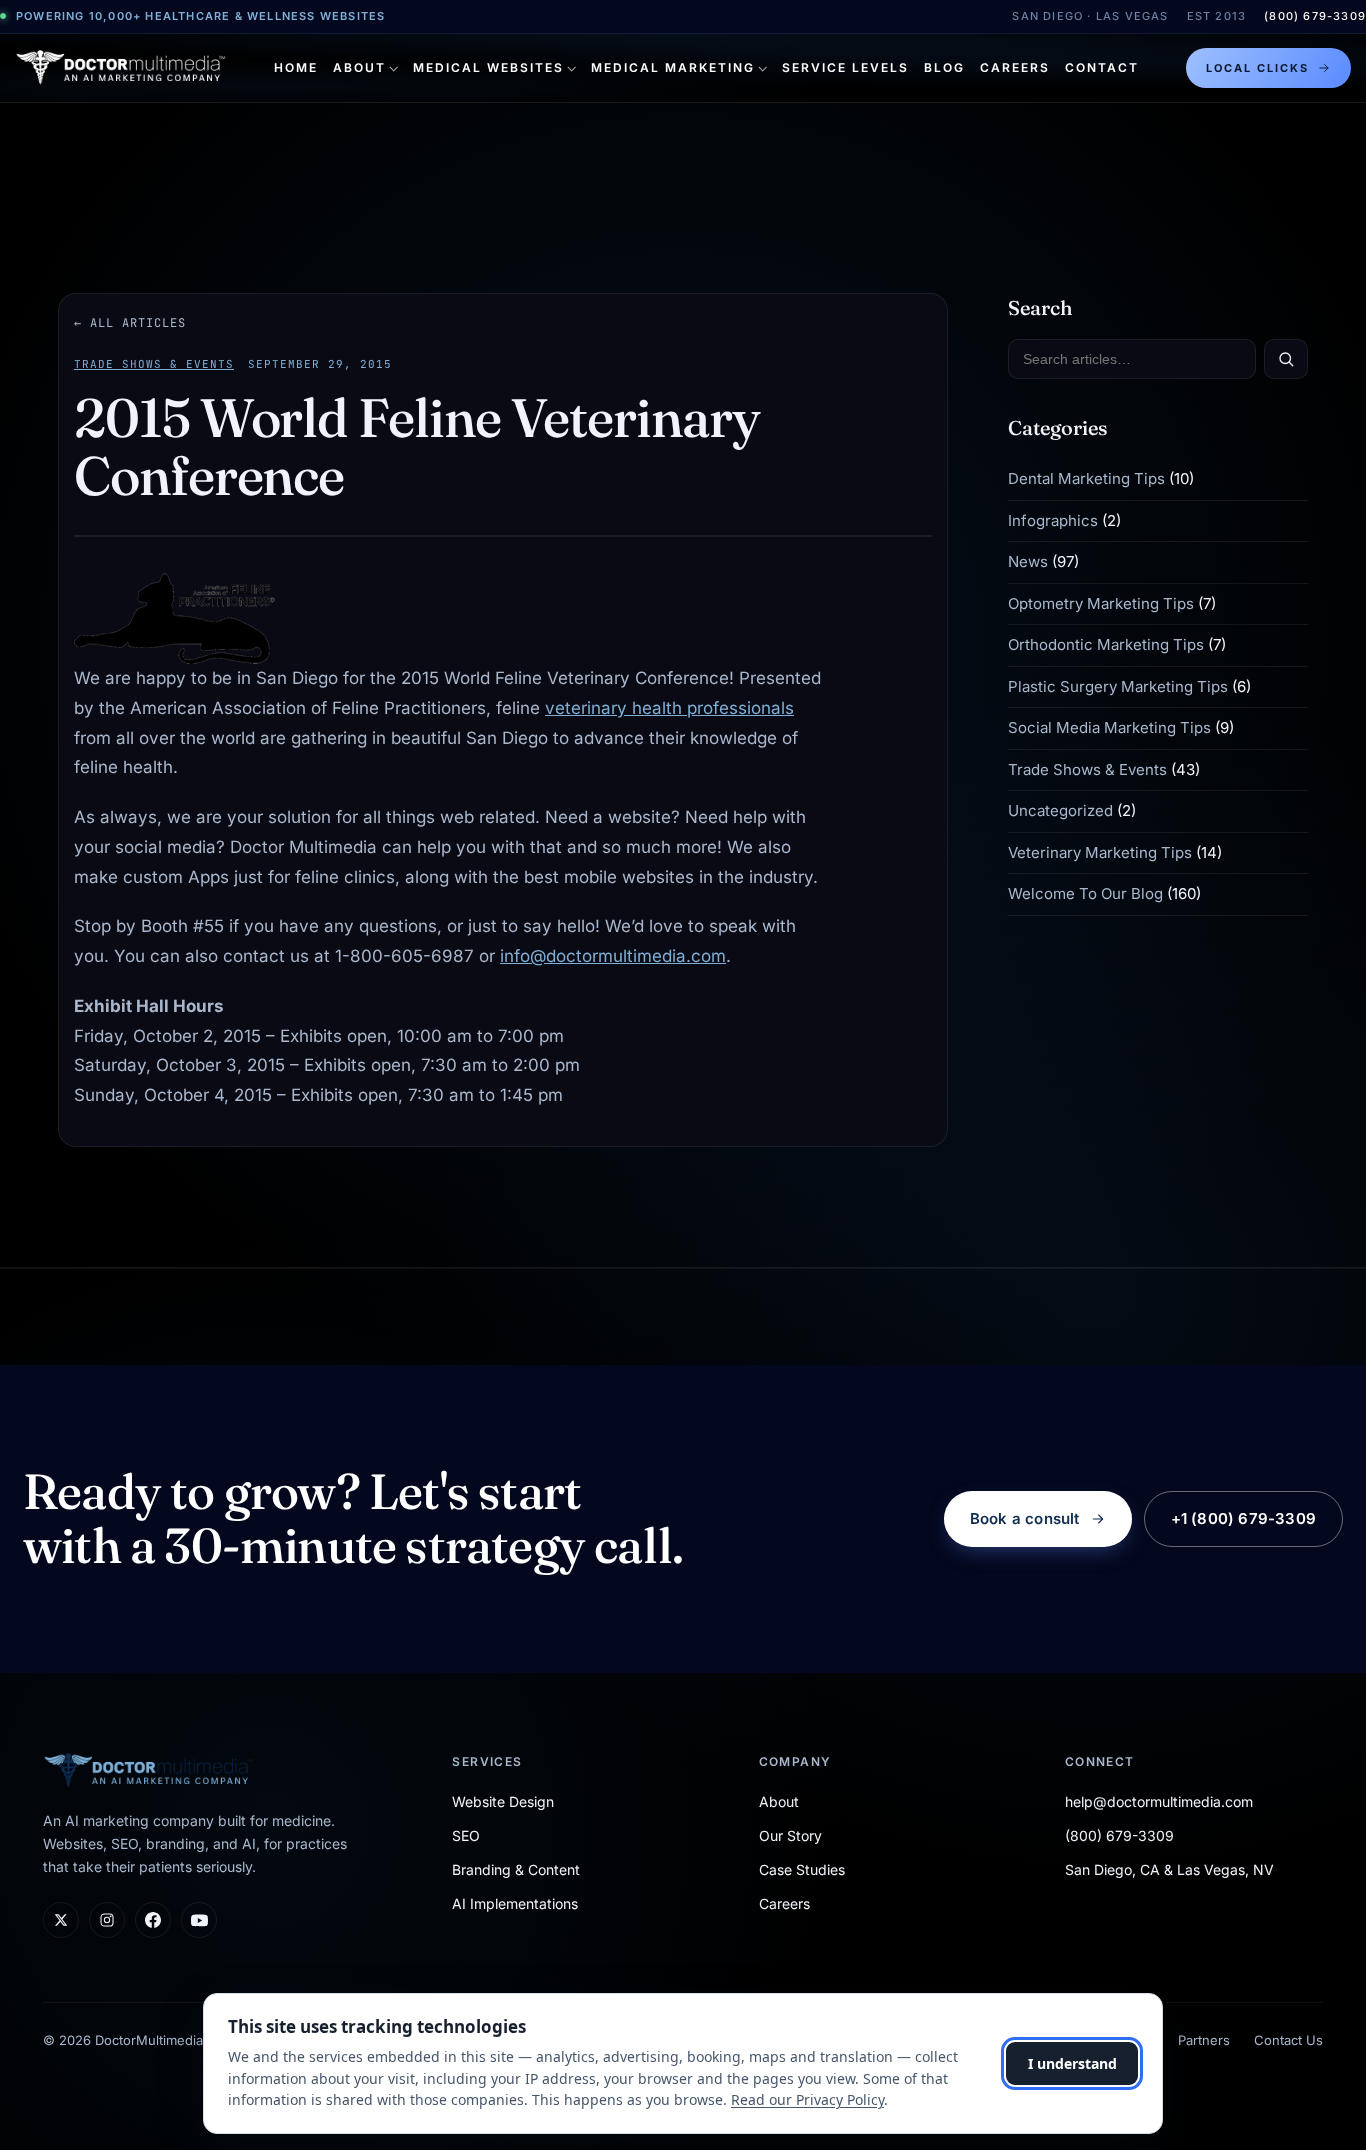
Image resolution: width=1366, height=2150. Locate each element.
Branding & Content (516, 1869)
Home (296, 67)
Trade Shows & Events (154, 364)
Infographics (1053, 520)
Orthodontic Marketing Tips (1106, 644)
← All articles (130, 323)
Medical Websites (488, 67)
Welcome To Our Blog (1085, 893)
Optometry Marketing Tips (1101, 603)
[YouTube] (199, 1920)
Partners (1204, 2040)
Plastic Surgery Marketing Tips (1118, 686)
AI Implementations (515, 1903)
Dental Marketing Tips (1086, 478)
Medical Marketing (673, 67)
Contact (1102, 67)
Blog (944, 67)
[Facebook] (153, 1920)
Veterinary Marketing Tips (1100, 852)
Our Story (790, 1835)
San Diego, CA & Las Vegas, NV (1169, 1869)
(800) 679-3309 (1315, 16)
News (1028, 561)
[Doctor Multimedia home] (121, 68)
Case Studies (802, 1869)
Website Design (503, 1801)
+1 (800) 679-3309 (1243, 1518)
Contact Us (1288, 2040)
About (359, 67)
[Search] (1286, 359)
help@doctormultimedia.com (1159, 1801)
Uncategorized (1060, 810)
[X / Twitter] (61, 1920)
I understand (1072, 2063)
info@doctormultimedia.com (613, 956)
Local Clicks (1257, 68)
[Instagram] (107, 1920)
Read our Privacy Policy (807, 2099)
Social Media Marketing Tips (1109, 727)
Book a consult (1025, 1518)
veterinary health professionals (669, 708)
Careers (1015, 67)
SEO (466, 1835)
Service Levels (845, 67)
